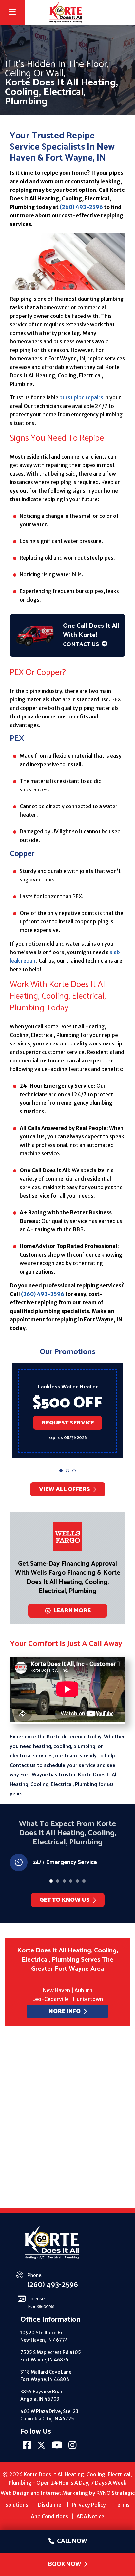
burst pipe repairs (81, 397)
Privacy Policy (89, 2505)
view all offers (65, 1489)
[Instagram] (73, 2447)
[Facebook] (28, 2447)
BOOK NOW (64, 2564)
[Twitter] (42, 2447)
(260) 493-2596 (81, 207)
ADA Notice (90, 2516)
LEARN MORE (72, 1611)
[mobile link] (124, 12)
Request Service (67, 1426)
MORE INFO (65, 2011)
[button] (61, 1471)
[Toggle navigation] (12, 13)
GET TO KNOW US (64, 1900)
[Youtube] (58, 2447)
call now (72, 2541)
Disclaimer (51, 2505)
